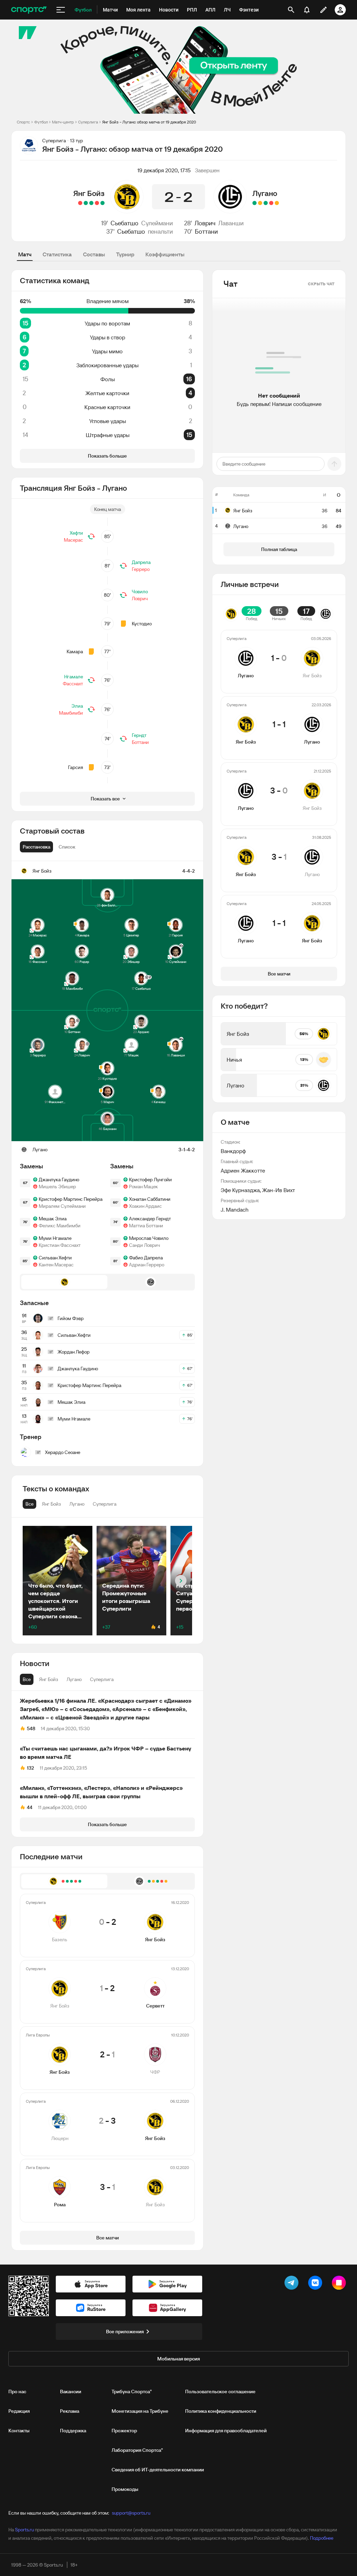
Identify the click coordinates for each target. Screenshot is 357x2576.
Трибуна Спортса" (132, 2392)
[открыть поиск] (291, 10)
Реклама (70, 2411)
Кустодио (142, 624)
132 (31, 1768)
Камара (75, 651)
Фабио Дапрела (146, 1258)
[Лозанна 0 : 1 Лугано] (255, 203)
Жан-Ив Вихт (279, 1190)
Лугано (265, 193)
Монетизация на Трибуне (140, 2411)
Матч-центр (63, 122)
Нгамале (74, 677)
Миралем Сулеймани (62, 1206)
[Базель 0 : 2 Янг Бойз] (102, 203)
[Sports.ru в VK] (317, 2284)
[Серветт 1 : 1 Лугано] (260, 203)
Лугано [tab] (74, 1679)
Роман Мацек (143, 1187)
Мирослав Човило (149, 1238)
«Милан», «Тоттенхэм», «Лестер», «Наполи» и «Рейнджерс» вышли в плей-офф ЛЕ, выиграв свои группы (101, 1792)
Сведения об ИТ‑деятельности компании (158, 2470)
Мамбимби (71, 713)
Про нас (17, 2392)
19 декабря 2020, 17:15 (164, 170)
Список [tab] (67, 847)
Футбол (41, 122)
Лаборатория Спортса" (137, 2450)
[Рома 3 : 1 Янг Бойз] (80, 203)
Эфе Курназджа (240, 1190)
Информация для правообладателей (226, 2431)
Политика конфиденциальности (221, 2411)
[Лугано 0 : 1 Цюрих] (271, 203)
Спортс (23, 122)
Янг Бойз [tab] (49, 1679)
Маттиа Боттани (146, 1226)
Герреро (141, 569)
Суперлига (88, 122)
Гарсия (75, 767)
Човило (140, 592)
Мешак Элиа (53, 1219)
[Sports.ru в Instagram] (340, 2284)
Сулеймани (157, 223)
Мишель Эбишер (57, 1187)
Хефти (76, 533)
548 (31, 1728)
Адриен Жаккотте (243, 1170)
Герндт (139, 735)
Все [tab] (27, 1679)
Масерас (73, 540)
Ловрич (205, 223)
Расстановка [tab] (36, 847)
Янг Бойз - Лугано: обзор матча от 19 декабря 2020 (149, 122)
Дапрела (141, 562)
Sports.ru (24, 2530)
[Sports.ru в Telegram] (293, 2284)
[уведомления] (307, 10)
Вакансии (71, 2392)
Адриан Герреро (147, 1265)
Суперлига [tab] (102, 1679)
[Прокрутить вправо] (181, 1581)
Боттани (206, 231)
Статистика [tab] (57, 254)
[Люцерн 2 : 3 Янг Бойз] (86, 203)
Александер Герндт (150, 1219)
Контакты (19, 2431)
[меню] (61, 10)
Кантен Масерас (56, 1265)
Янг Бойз (89, 193)
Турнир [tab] (125, 254)
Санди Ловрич (145, 1245)
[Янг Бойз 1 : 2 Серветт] (97, 203)
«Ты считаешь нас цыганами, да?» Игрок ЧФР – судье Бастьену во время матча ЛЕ (105, 1753)
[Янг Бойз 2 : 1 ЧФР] (91, 203)
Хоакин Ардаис (145, 1206)
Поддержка (73, 2431)
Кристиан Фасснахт (60, 1245)
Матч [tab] (25, 254)
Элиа (77, 706)
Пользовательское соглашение (220, 2392)
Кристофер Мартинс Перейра (71, 1199)
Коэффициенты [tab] (165, 254)
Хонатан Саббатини (150, 1199)
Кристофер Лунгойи (150, 1180)
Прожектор (124, 2431)
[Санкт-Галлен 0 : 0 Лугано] (277, 203)
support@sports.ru (131, 2513)
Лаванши (231, 223)
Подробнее (322, 2538)
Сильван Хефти (55, 1258)
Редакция (19, 2411)
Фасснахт (73, 684)
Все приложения (125, 2332)
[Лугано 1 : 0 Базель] (266, 203)
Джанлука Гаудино (59, 1180)
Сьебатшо (124, 223)
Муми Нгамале (55, 1238)
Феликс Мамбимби (60, 1226)
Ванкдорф (233, 1151)
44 (30, 1807)
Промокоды (125, 2489)
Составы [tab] (94, 254)
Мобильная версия (178, 2359)
